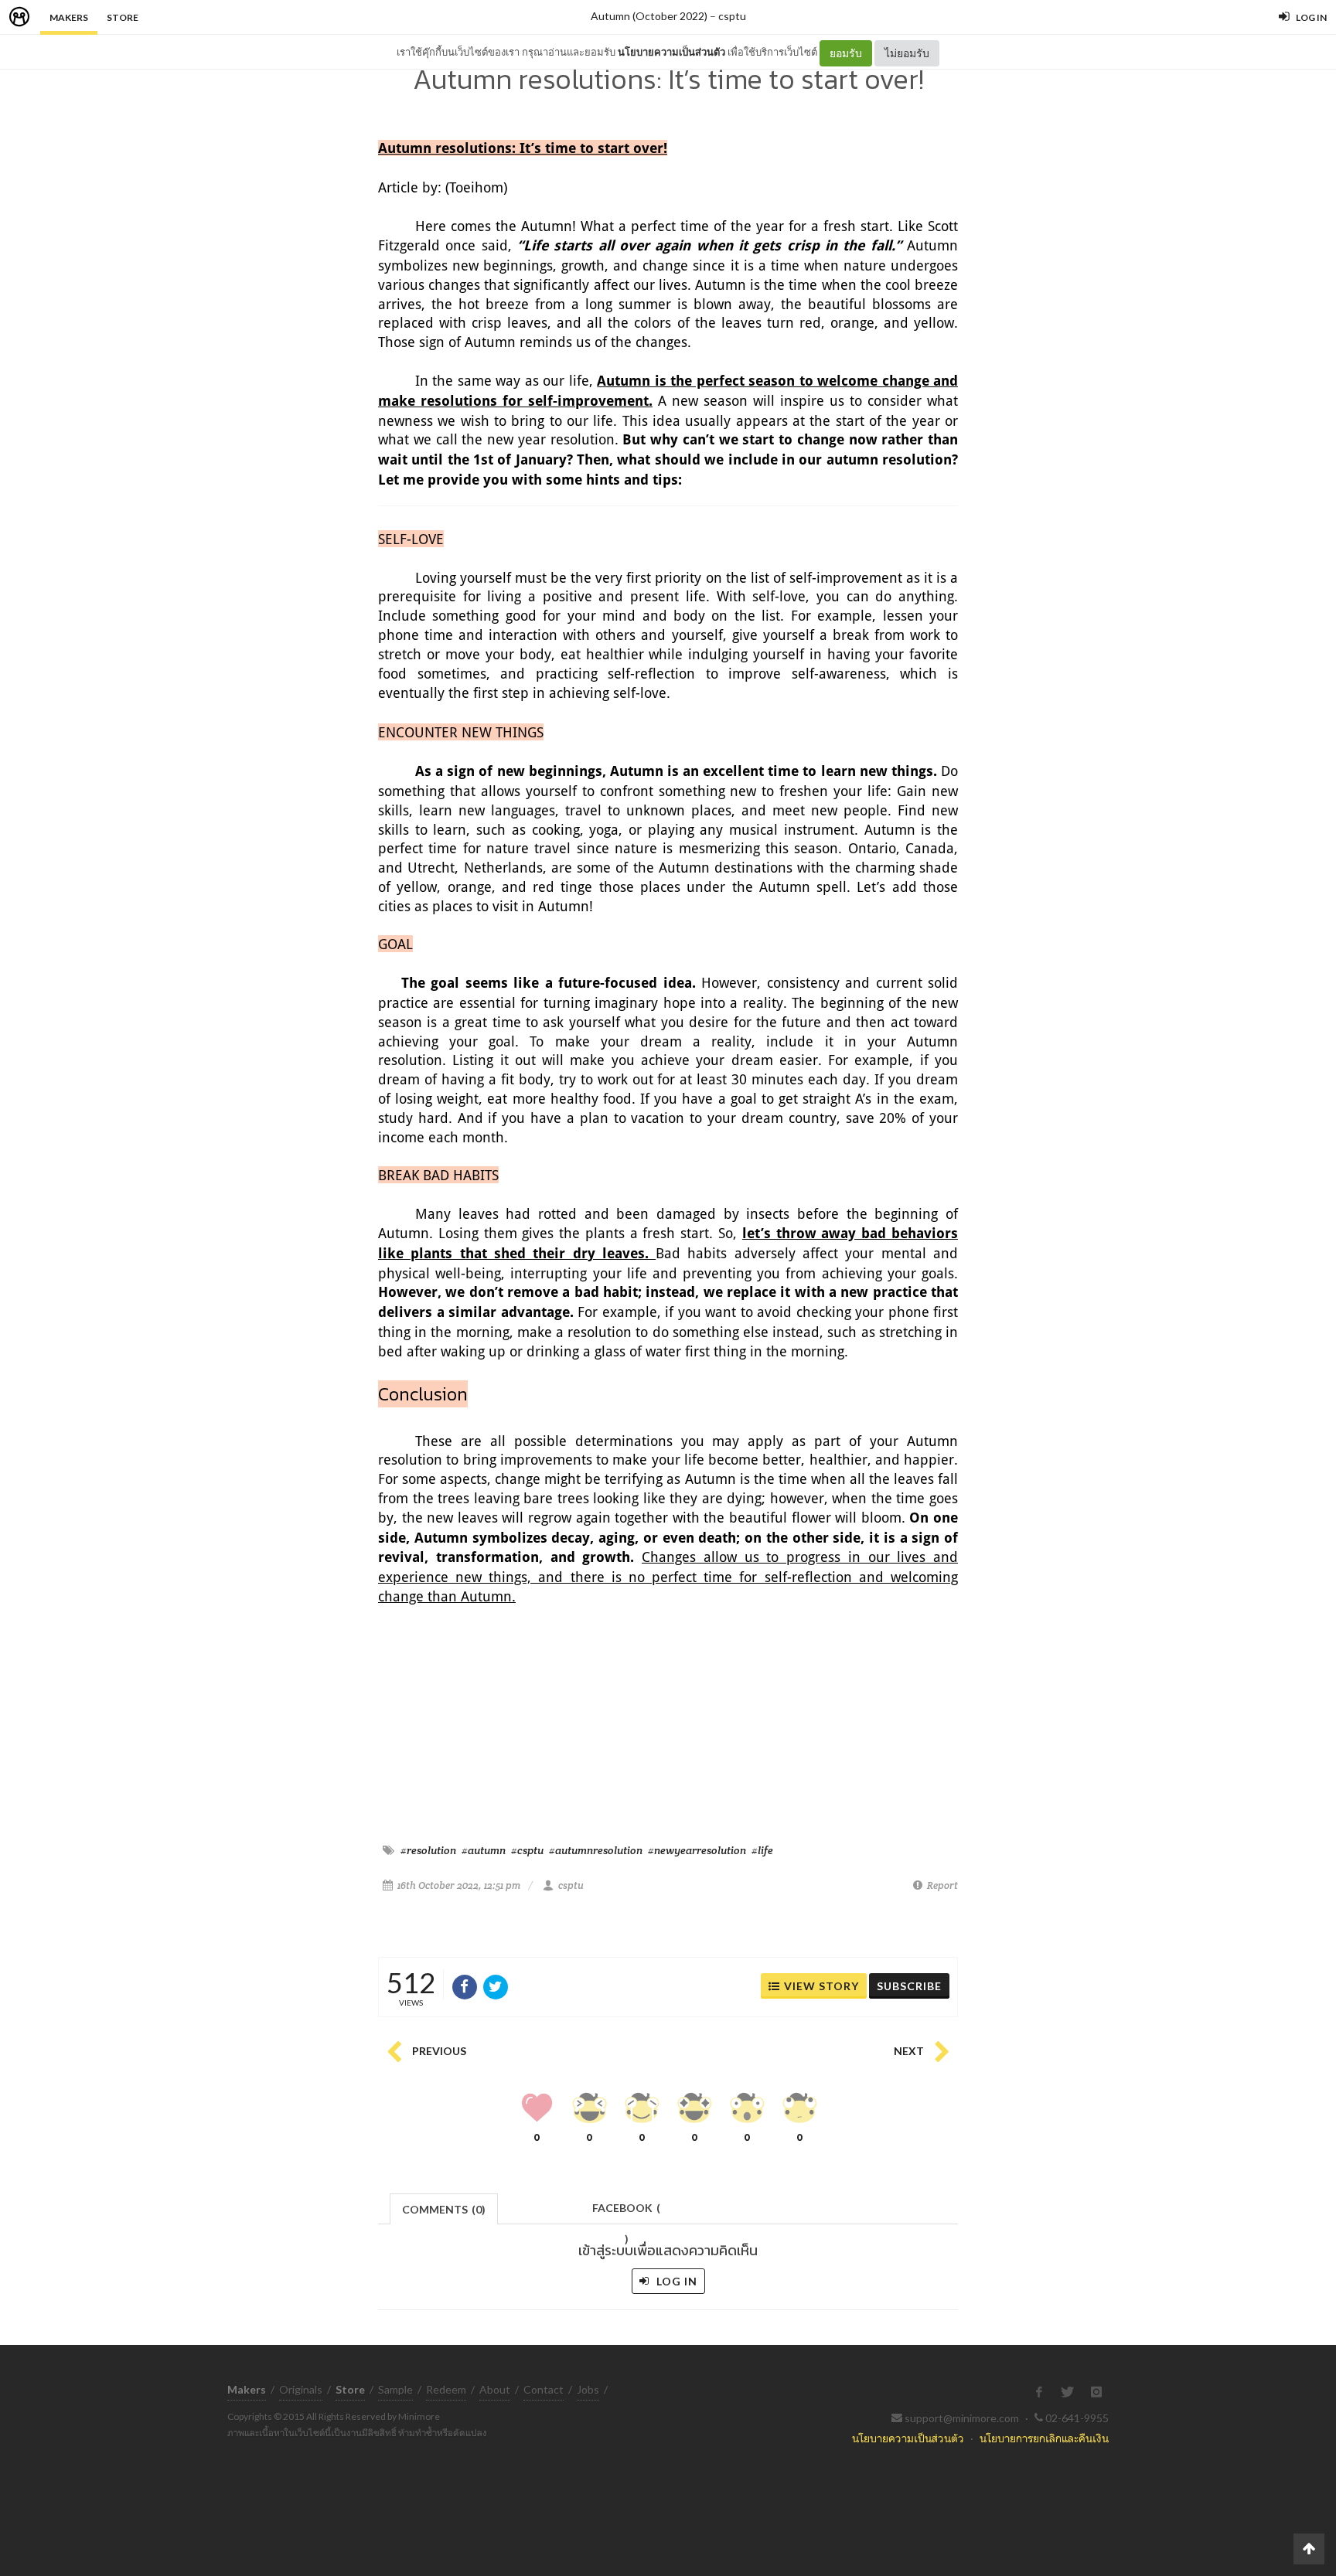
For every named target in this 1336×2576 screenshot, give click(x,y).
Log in (675, 2281)
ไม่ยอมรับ (907, 53)
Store (123, 17)
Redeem (446, 2389)
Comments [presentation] (444, 2209)
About (495, 2389)
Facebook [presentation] (626, 2212)
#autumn (484, 1850)
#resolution (428, 1850)
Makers (69, 17)
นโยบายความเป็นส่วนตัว (671, 52)
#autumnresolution (596, 1850)
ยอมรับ (846, 53)
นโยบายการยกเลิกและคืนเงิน (1044, 2438)
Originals (301, 2389)
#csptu (527, 1850)
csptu (732, 16)
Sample (395, 2389)
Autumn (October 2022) (649, 16)
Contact (544, 2389)
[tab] (444, 2208)
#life (762, 1850)
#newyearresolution (697, 1850)
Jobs (588, 2389)
